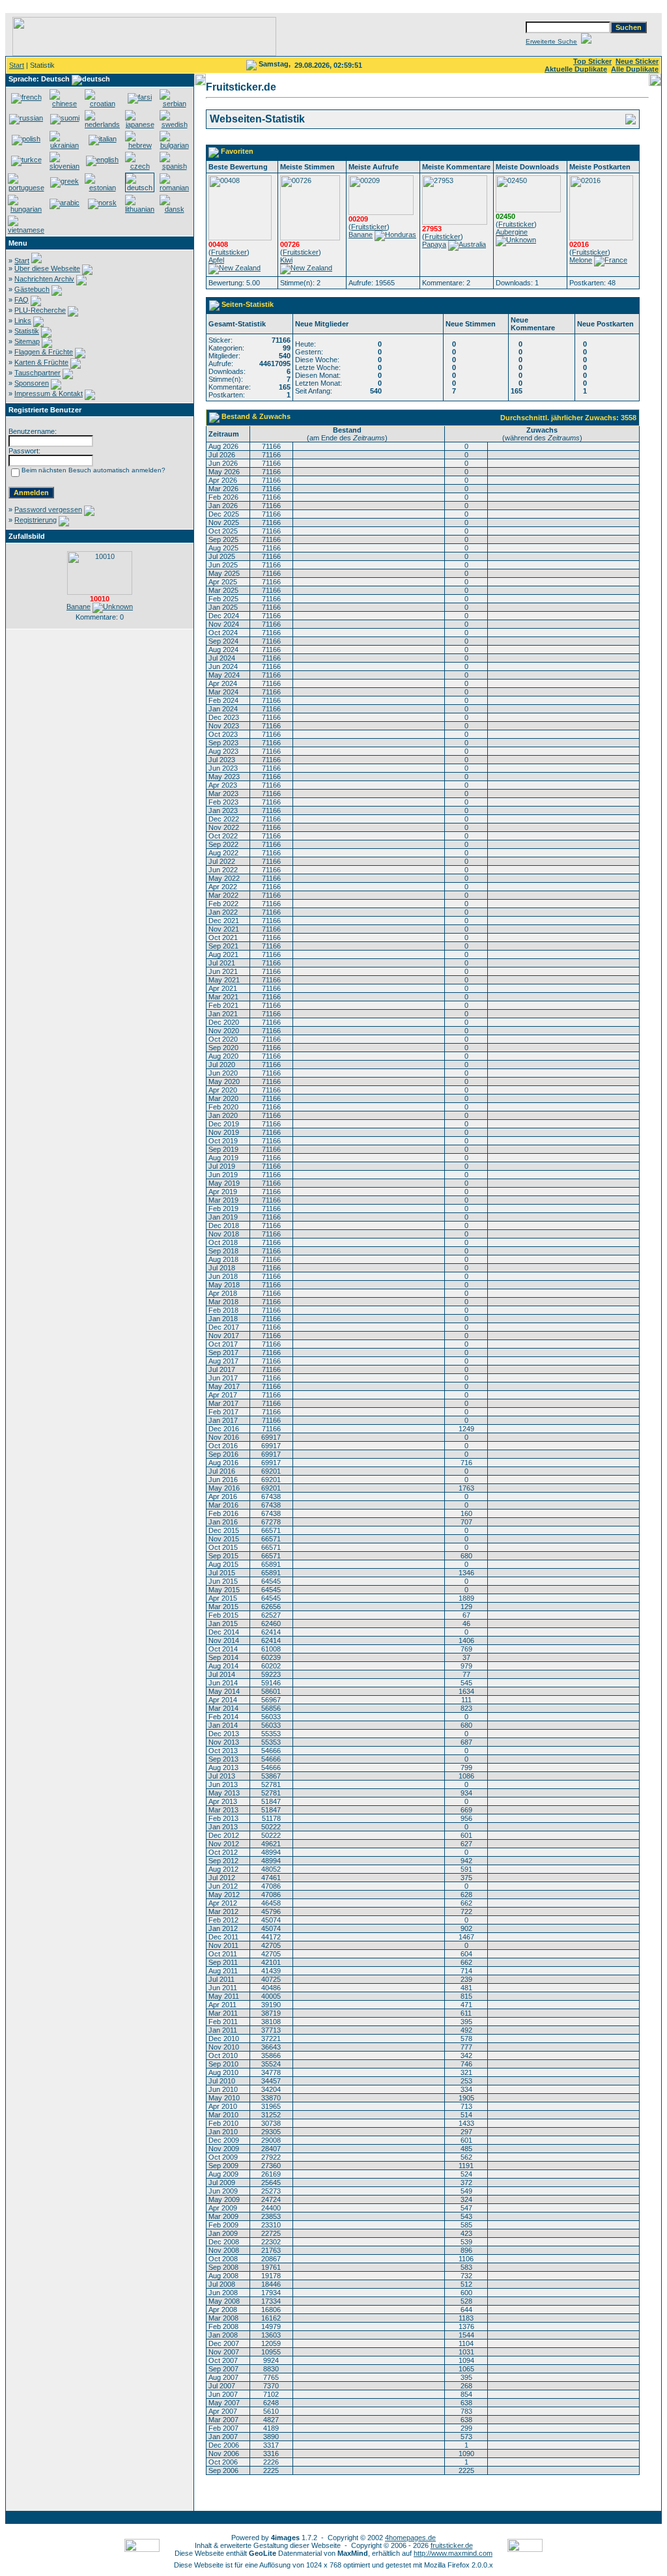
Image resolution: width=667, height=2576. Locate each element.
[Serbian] (174, 104)
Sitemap (27, 341)
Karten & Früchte (41, 362)
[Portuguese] (26, 188)
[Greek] (64, 181)
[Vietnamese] (26, 230)
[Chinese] (64, 104)
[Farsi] (140, 97)
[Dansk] (174, 209)
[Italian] (103, 139)
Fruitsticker (229, 252)
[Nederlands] (102, 124)
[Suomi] (65, 118)
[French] (26, 97)
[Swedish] (174, 124)
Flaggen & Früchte (44, 352)
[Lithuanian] (140, 209)
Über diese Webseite (47, 268)
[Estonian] (102, 188)
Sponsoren (32, 383)
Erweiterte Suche (551, 41)
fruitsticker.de (452, 2545)
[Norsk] (102, 203)
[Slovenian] (64, 166)
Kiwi (286, 260)
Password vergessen (48, 509)
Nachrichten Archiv (44, 279)
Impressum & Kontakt (49, 394)
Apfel (216, 260)
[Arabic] (64, 203)
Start (17, 65)
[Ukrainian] (64, 145)
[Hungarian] (26, 209)
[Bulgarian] (174, 145)
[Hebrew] (140, 145)
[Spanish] (174, 166)
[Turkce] (26, 160)
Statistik (27, 331)
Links (23, 321)
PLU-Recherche (40, 310)
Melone (581, 260)
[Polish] (26, 139)
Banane (78, 607)
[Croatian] (102, 104)
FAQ (21, 300)
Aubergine (512, 232)
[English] (102, 160)
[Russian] (26, 118)
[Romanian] (174, 188)
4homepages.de (410, 2538)
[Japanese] (140, 124)
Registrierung (35, 520)
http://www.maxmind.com (453, 2553)
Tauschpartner (37, 373)
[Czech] (140, 166)
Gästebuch (32, 289)
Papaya (434, 244)
